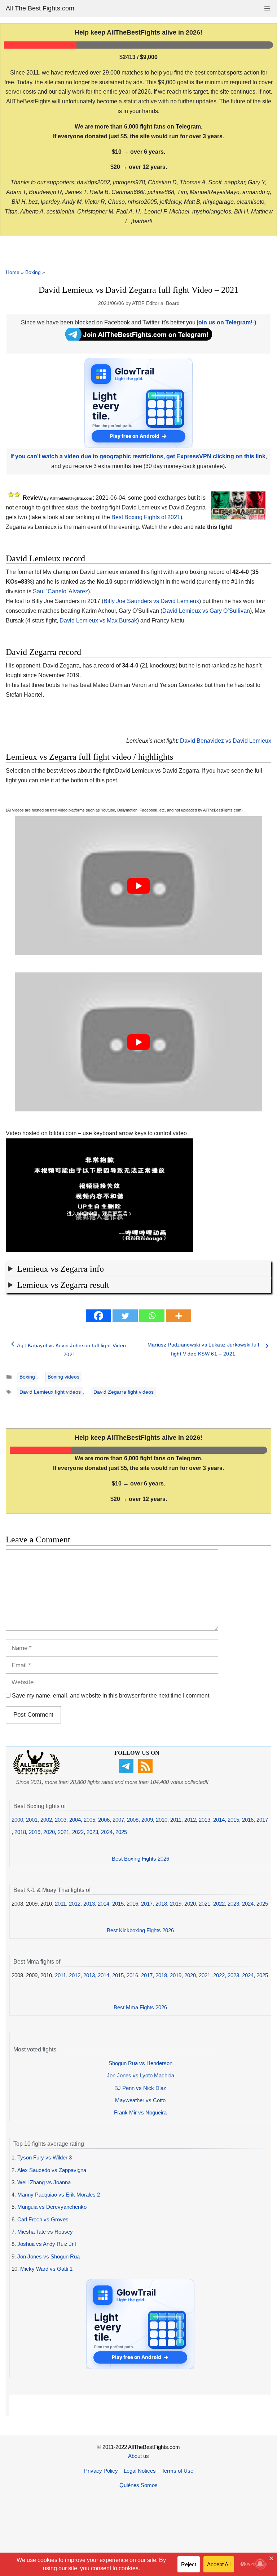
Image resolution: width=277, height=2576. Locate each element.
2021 (63, 1832)
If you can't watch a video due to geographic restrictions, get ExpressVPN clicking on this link (138, 456)
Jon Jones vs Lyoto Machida (140, 2075)
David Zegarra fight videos (124, 1392)
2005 (89, 1820)
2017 (262, 1820)
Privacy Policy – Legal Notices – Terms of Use (139, 2471)
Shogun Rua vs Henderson (140, 2063)
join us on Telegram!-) (227, 322)
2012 (190, 1820)
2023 (92, 1832)
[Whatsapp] (152, 1316)
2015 (233, 1820)
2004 (75, 1820)
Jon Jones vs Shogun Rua (49, 2256)
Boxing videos (63, 1377)
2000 (17, 1820)
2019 (35, 1832)
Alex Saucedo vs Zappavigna (52, 2170)
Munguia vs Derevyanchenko (52, 2207)
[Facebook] (98, 1316)
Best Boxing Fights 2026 (140, 1859)
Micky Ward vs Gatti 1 (46, 2269)
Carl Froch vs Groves (43, 2219)
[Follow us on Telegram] (127, 1771)
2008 (133, 1820)
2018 (20, 1832)
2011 (176, 1820)
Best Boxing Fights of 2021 (146, 517)
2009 (147, 1820)
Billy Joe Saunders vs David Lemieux (151, 601)
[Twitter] (125, 1316)
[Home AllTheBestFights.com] (36, 1773)
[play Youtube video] (138, 886)
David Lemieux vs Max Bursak (98, 621)
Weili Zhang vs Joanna (44, 2182)
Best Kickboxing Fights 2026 (140, 1930)
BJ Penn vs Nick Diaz (140, 2088)
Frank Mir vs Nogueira (140, 2112)
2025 (121, 1832)
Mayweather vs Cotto (140, 2100)
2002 (46, 1820)
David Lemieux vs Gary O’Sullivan (206, 611)
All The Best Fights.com (40, 8)
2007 (118, 1820)
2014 (219, 1820)
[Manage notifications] (260, 2564)
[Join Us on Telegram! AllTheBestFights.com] (139, 339)
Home (13, 272)
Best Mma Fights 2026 (140, 2007)
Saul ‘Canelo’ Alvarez (60, 591)
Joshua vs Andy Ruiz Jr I (47, 2244)
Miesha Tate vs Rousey (45, 2232)
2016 (248, 1820)
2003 (61, 1820)
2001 (32, 1820)
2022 (78, 1832)
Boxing (33, 272)
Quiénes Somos (138, 2485)
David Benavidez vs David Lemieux (226, 741)
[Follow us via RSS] (146, 1771)
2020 (49, 1832)
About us (138, 2456)
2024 (107, 1832)
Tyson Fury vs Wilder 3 (45, 2157)
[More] (179, 1316)
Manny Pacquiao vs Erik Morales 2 (59, 2195)
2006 (104, 1820)
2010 (162, 1820)
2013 (205, 1820)
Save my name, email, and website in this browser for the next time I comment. (111, 1696)
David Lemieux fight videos (50, 1392)
